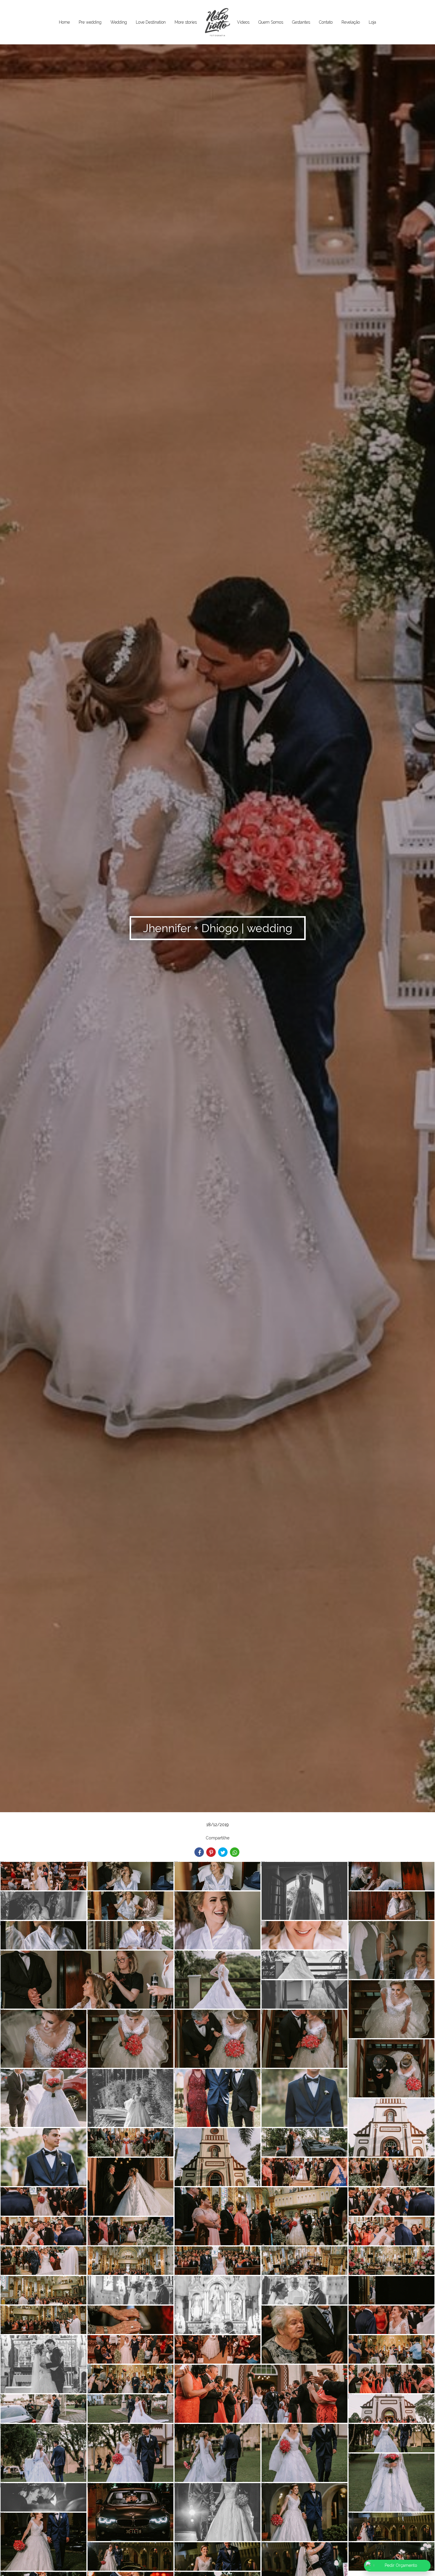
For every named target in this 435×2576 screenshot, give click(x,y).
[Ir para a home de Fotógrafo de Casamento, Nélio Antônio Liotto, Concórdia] (217, 22)
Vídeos (243, 22)
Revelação (351, 22)
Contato (326, 22)
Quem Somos (271, 22)
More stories (186, 22)
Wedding (119, 22)
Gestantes (301, 22)
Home (64, 22)
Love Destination (151, 22)
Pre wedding (90, 22)
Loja (372, 22)
